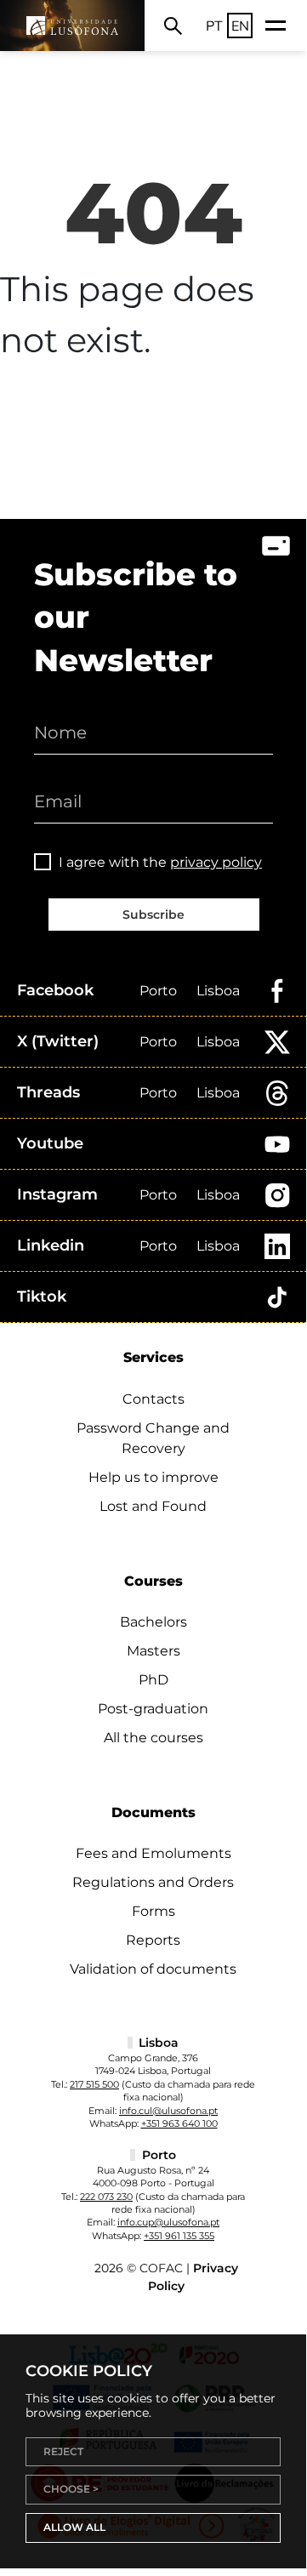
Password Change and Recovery (153, 1438)
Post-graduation (153, 1709)
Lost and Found (153, 1506)
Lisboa (218, 991)
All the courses (153, 1738)
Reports (153, 1940)
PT (214, 26)
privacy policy (216, 862)
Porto (158, 991)
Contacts (153, 1399)
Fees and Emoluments (153, 1853)
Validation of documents (153, 1969)
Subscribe (153, 915)
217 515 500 (94, 2084)
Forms (153, 1911)
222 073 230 (106, 2197)
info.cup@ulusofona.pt (168, 2222)
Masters (153, 1651)
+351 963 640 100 (179, 2123)
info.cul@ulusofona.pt (168, 2111)
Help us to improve (153, 1477)
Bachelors (153, 1622)
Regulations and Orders (153, 1882)
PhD (153, 1680)
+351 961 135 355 (179, 2236)
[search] (173, 26)
